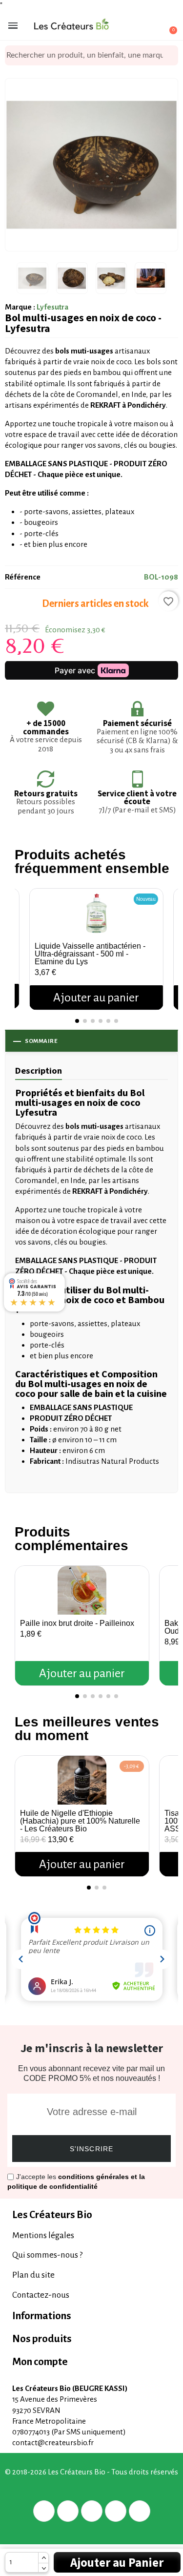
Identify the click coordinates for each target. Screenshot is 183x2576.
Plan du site (33, 2275)
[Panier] (168, 26)
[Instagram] (116, 2511)
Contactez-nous (41, 2295)
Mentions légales (43, 2235)
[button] (24, 939)
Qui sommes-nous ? (47, 2255)
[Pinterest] (92, 2511)
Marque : (20, 307)
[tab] (91, 2215)
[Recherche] (171, 55)
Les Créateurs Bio (52, 2215)
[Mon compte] (134, 26)
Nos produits (42, 2339)
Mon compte (40, 2362)
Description (39, 1070)
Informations (42, 2316)
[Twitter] (68, 2511)
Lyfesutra (52, 307)
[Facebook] (44, 2511)
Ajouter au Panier (117, 2562)
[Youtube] (140, 2511)
